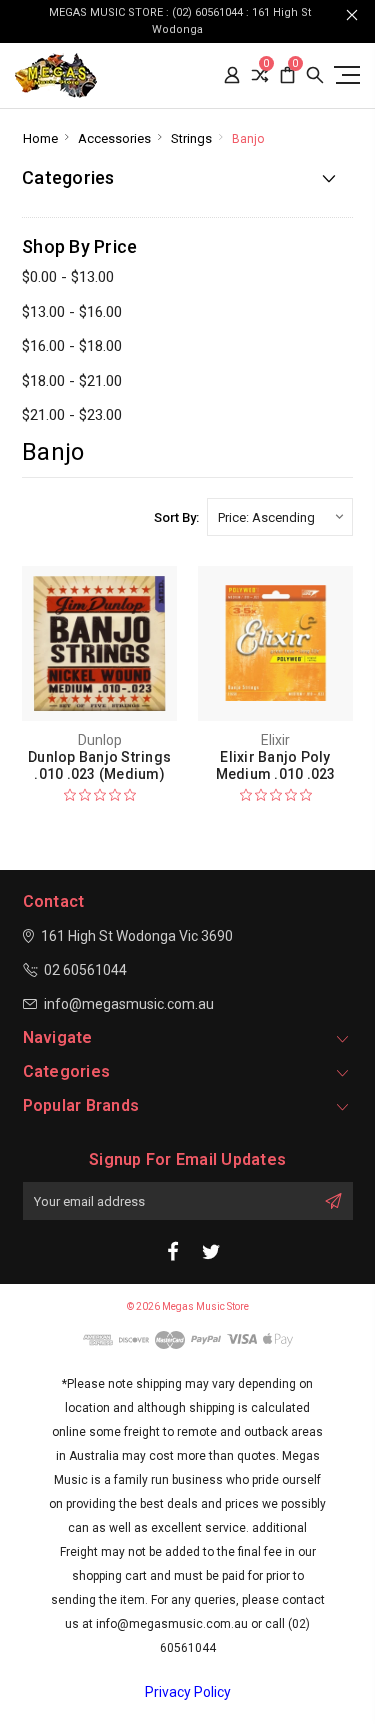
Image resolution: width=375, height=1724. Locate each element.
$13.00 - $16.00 (72, 312)
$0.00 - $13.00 (68, 277)
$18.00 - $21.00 (72, 381)
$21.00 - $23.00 (72, 415)
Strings (191, 138)
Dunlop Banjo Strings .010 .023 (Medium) (99, 765)
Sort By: (176, 517)
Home (40, 138)
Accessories (114, 138)
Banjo (248, 139)
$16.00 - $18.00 (72, 346)
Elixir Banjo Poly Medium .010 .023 (276, 765)
